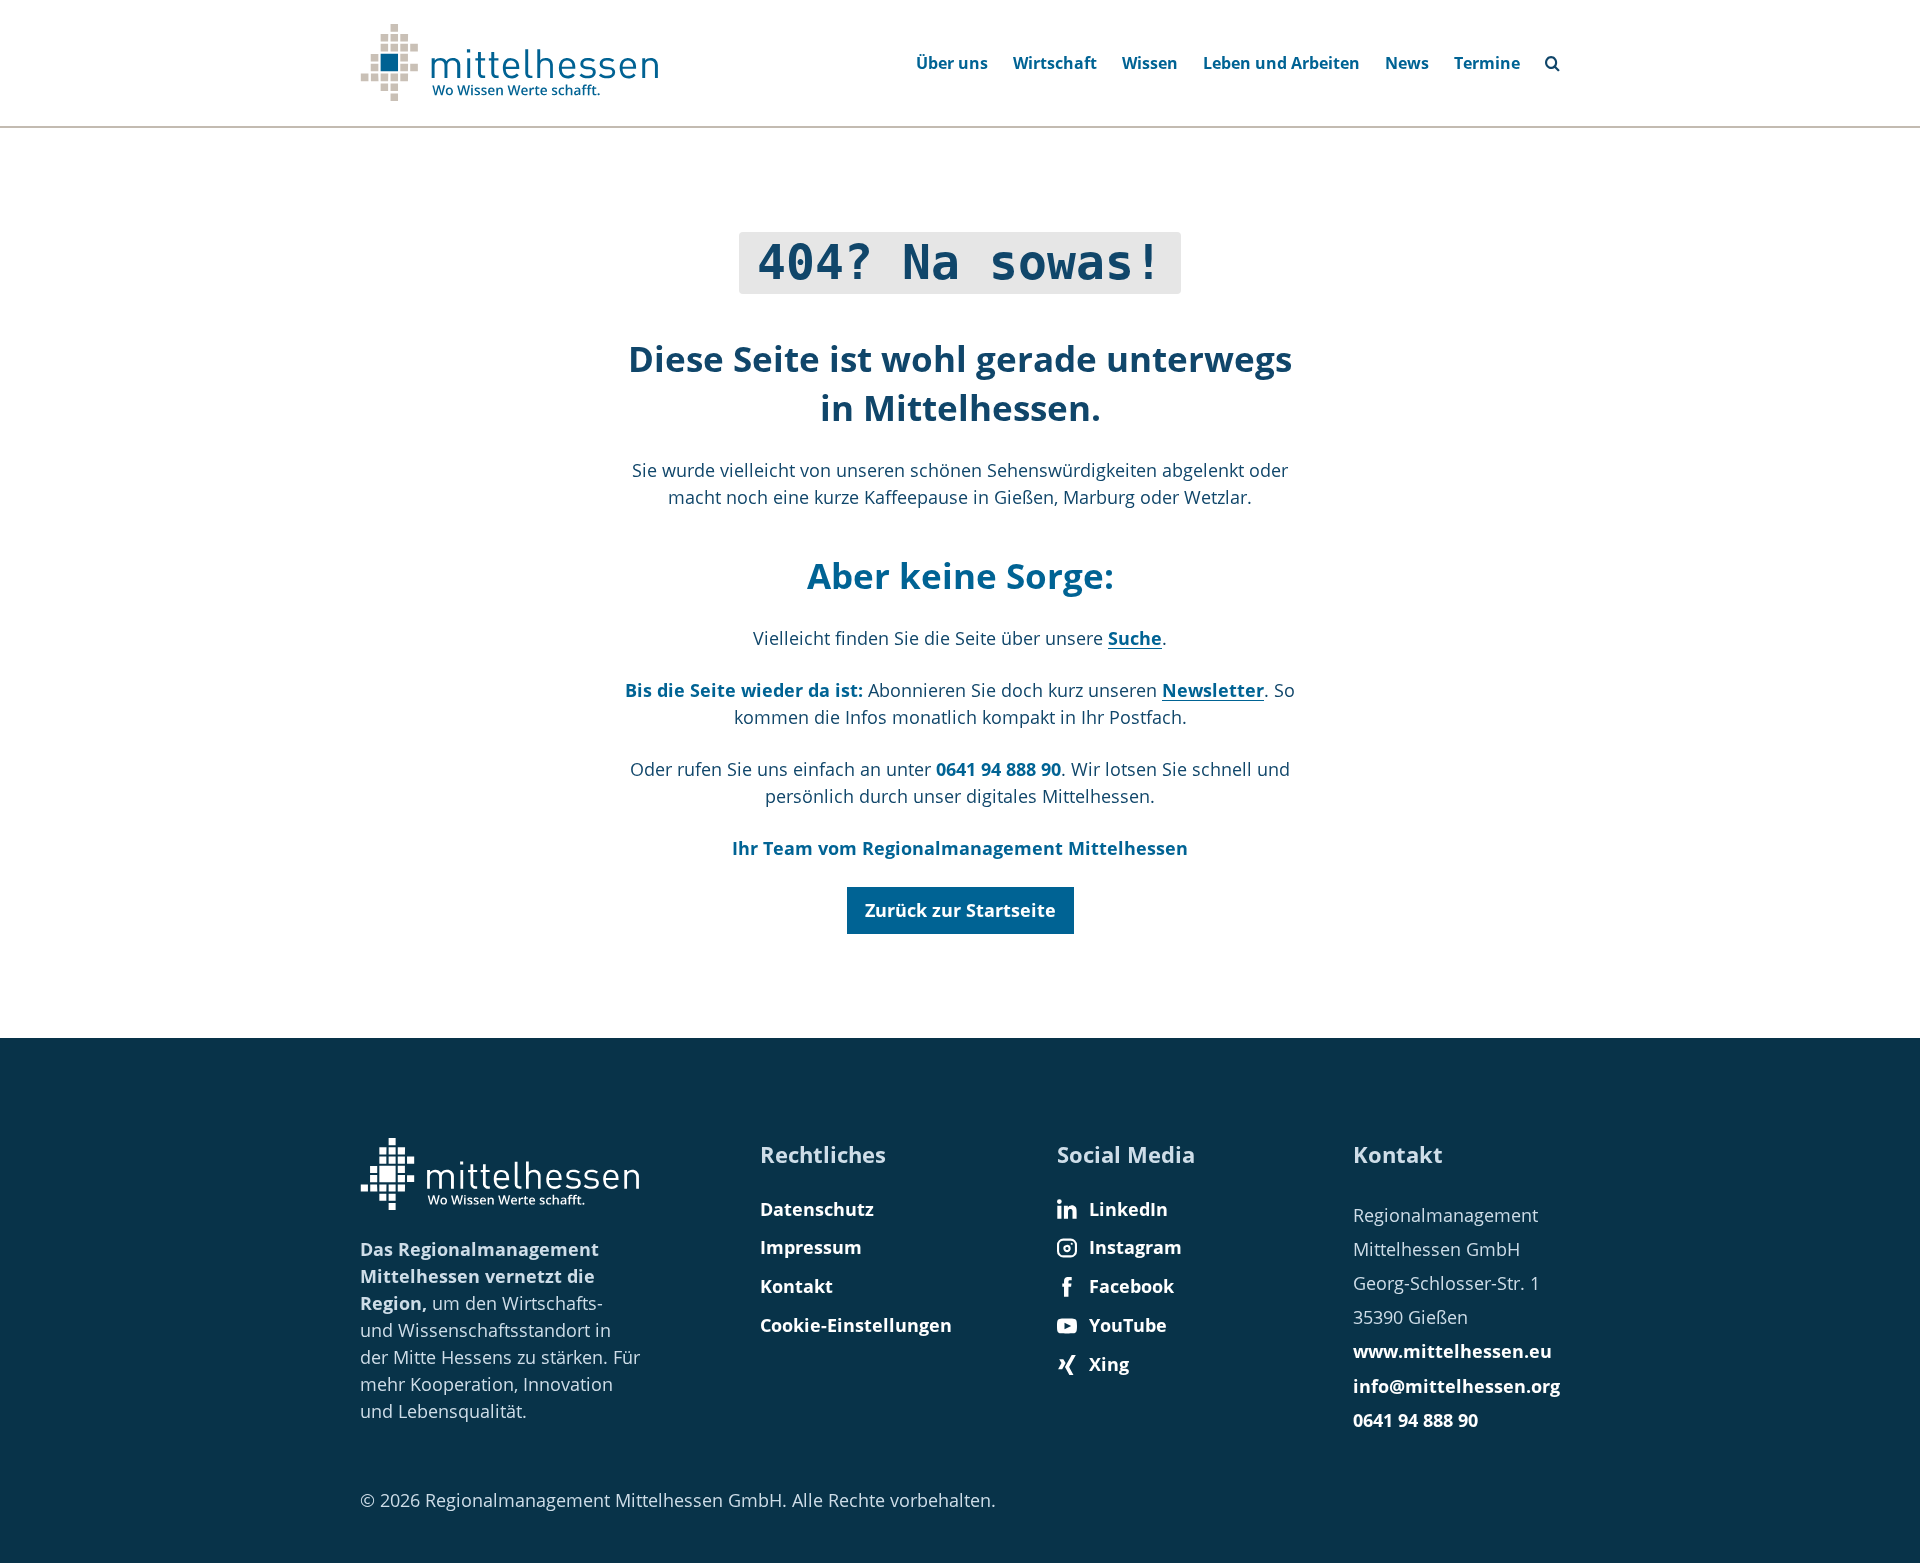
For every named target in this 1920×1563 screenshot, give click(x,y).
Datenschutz (817, 1209)
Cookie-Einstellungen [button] (856, 1325)
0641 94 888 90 (1415, 1420)
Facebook (1131, 1286)
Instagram (1135, 1247)
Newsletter (1213, 690)
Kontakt (796, 1286)
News (1407, 63)
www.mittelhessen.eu (1452, 1351)
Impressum (811, 1247)
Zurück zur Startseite (960, 910)
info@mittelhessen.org (1456, 1386)
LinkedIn (1128, 1209)
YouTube (1128, 1325)
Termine (1487, 63)
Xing (1109, 1364)
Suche (1561, 57)
